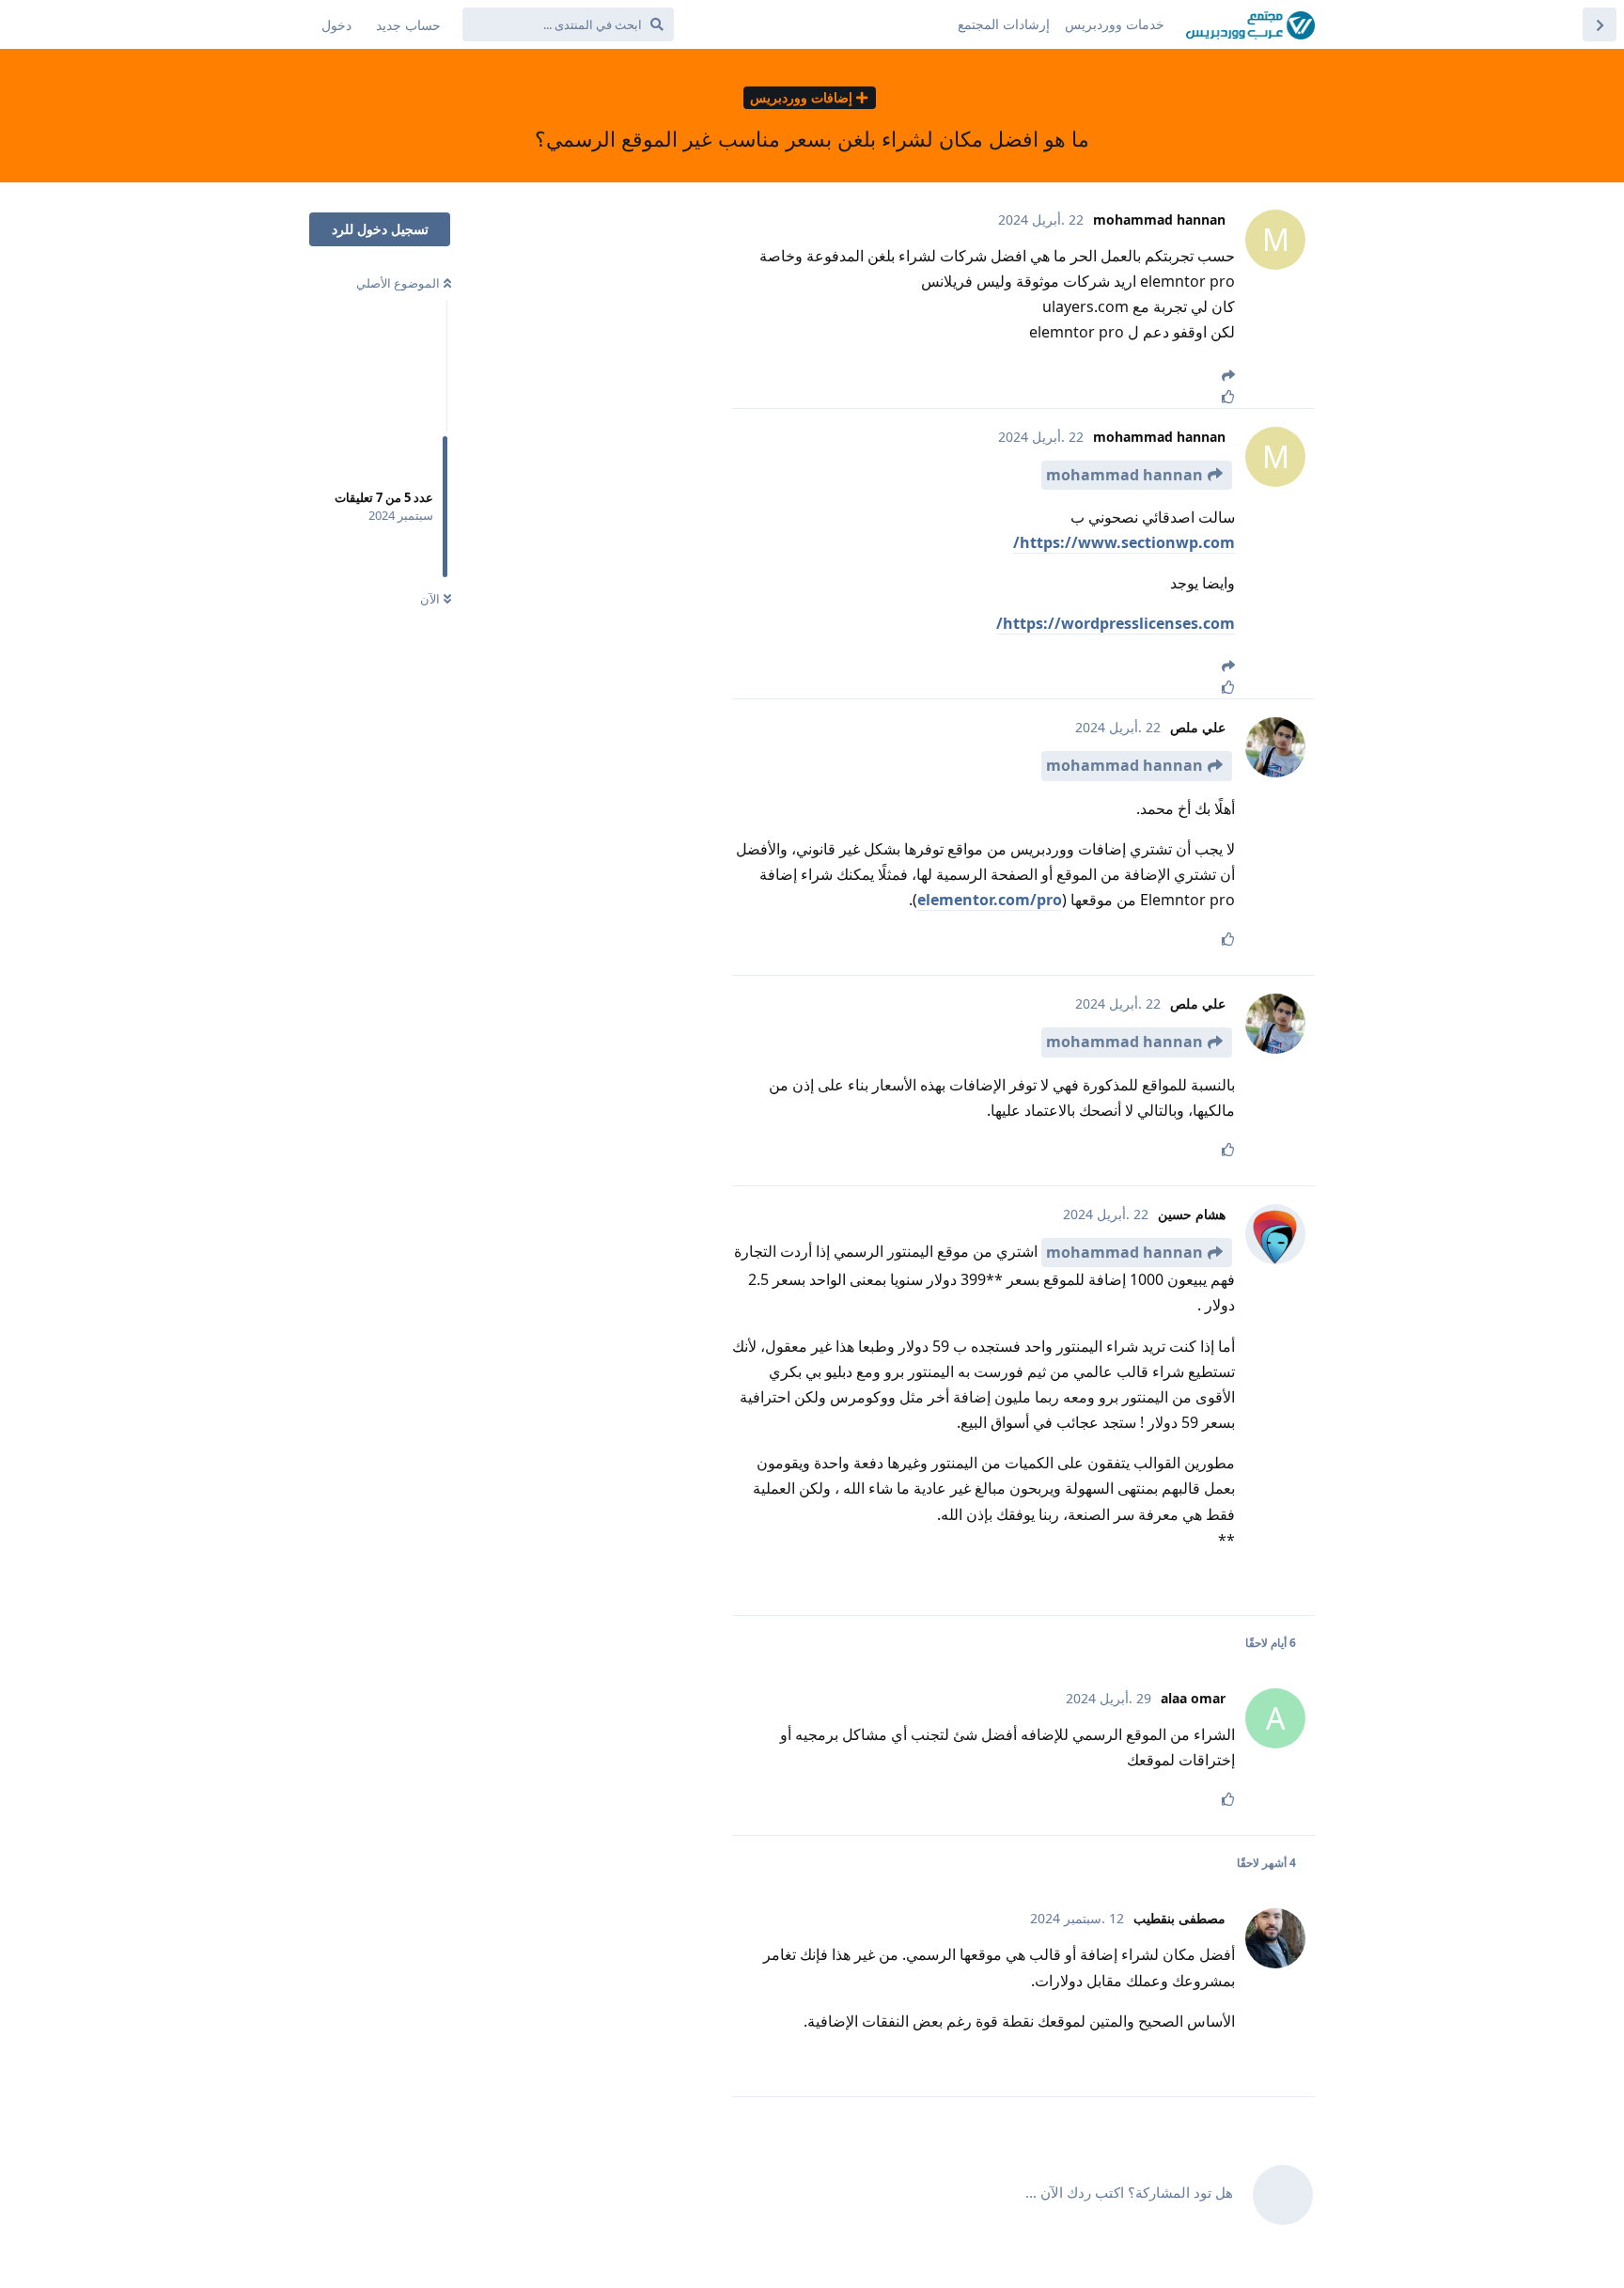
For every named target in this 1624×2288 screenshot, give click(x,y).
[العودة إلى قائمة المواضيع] (1600, 24)
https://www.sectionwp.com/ (1124, 542)
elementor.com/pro (990, 900)
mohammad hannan (1124, 475)
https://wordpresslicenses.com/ (1116, 623)
